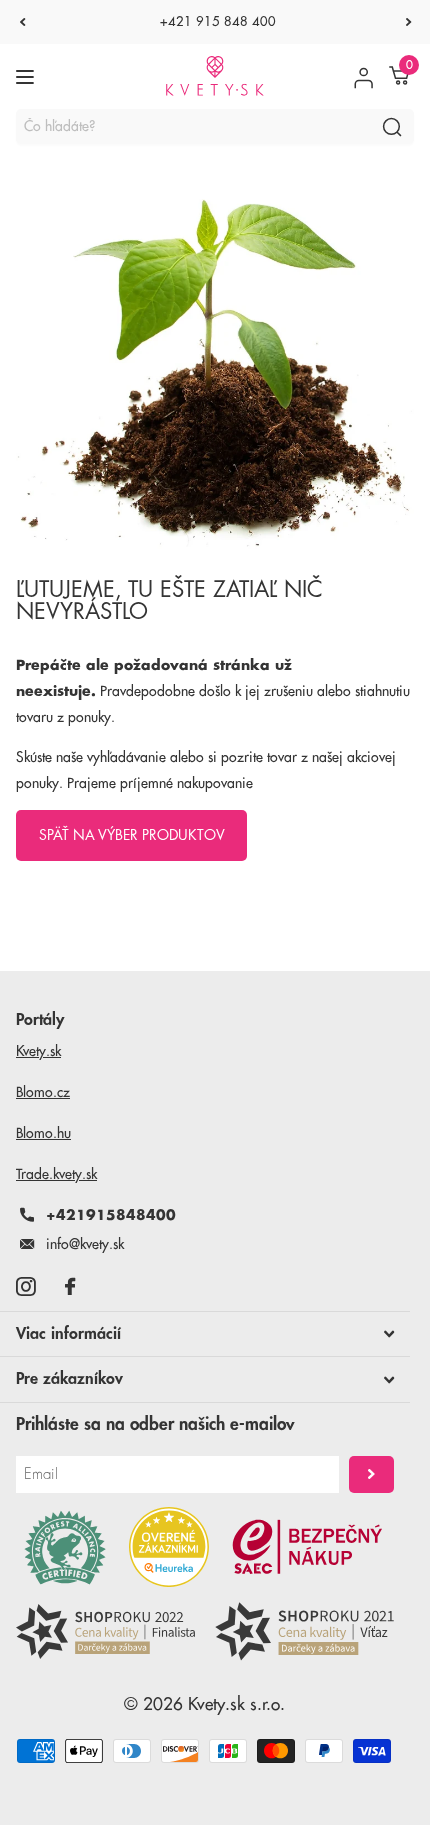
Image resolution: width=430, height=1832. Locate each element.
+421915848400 (111, 1215)
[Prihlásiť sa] (363, 77)
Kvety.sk (38, 1051)
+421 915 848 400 (218, 21)
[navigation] (22, 22)
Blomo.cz (43, 1092)
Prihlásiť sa (371, 1474)
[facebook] (70, 1286)
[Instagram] (25, 1286)
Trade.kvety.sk (56, 1174)
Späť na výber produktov (132, 835)
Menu (27, 76)
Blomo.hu (43, 1133)
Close (205, 1334)
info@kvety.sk (85, 1244)
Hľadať (392, 126)
